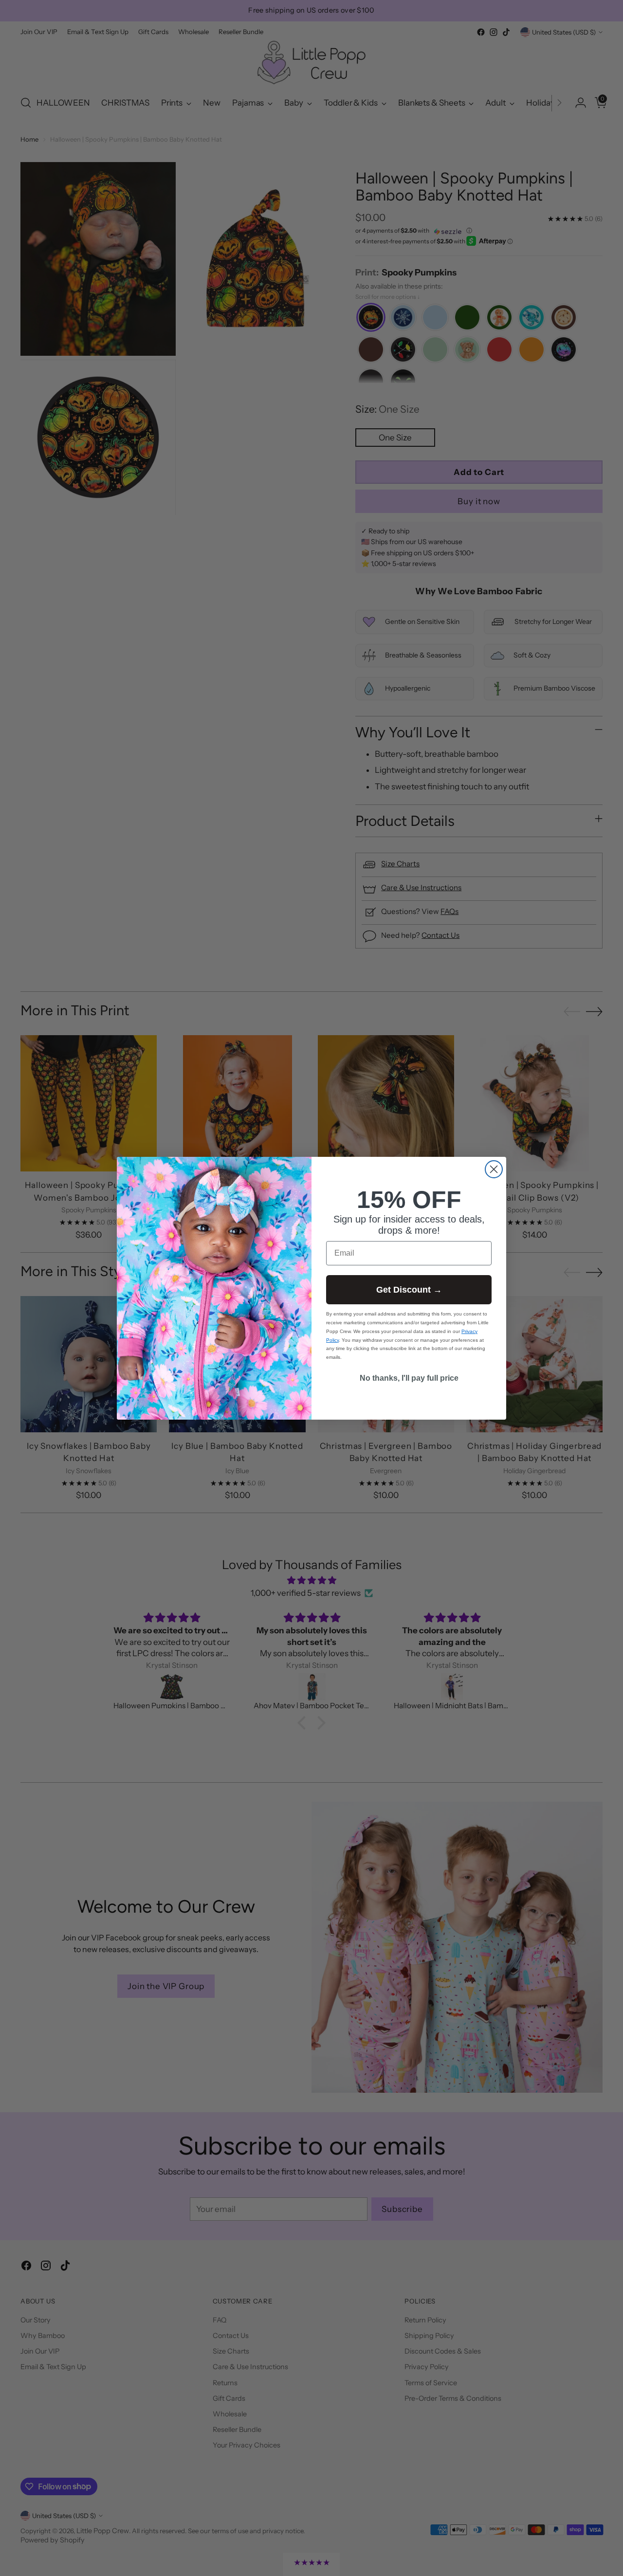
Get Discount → (409, 1290)
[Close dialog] (494, 1169)
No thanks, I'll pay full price (409, 1378)
